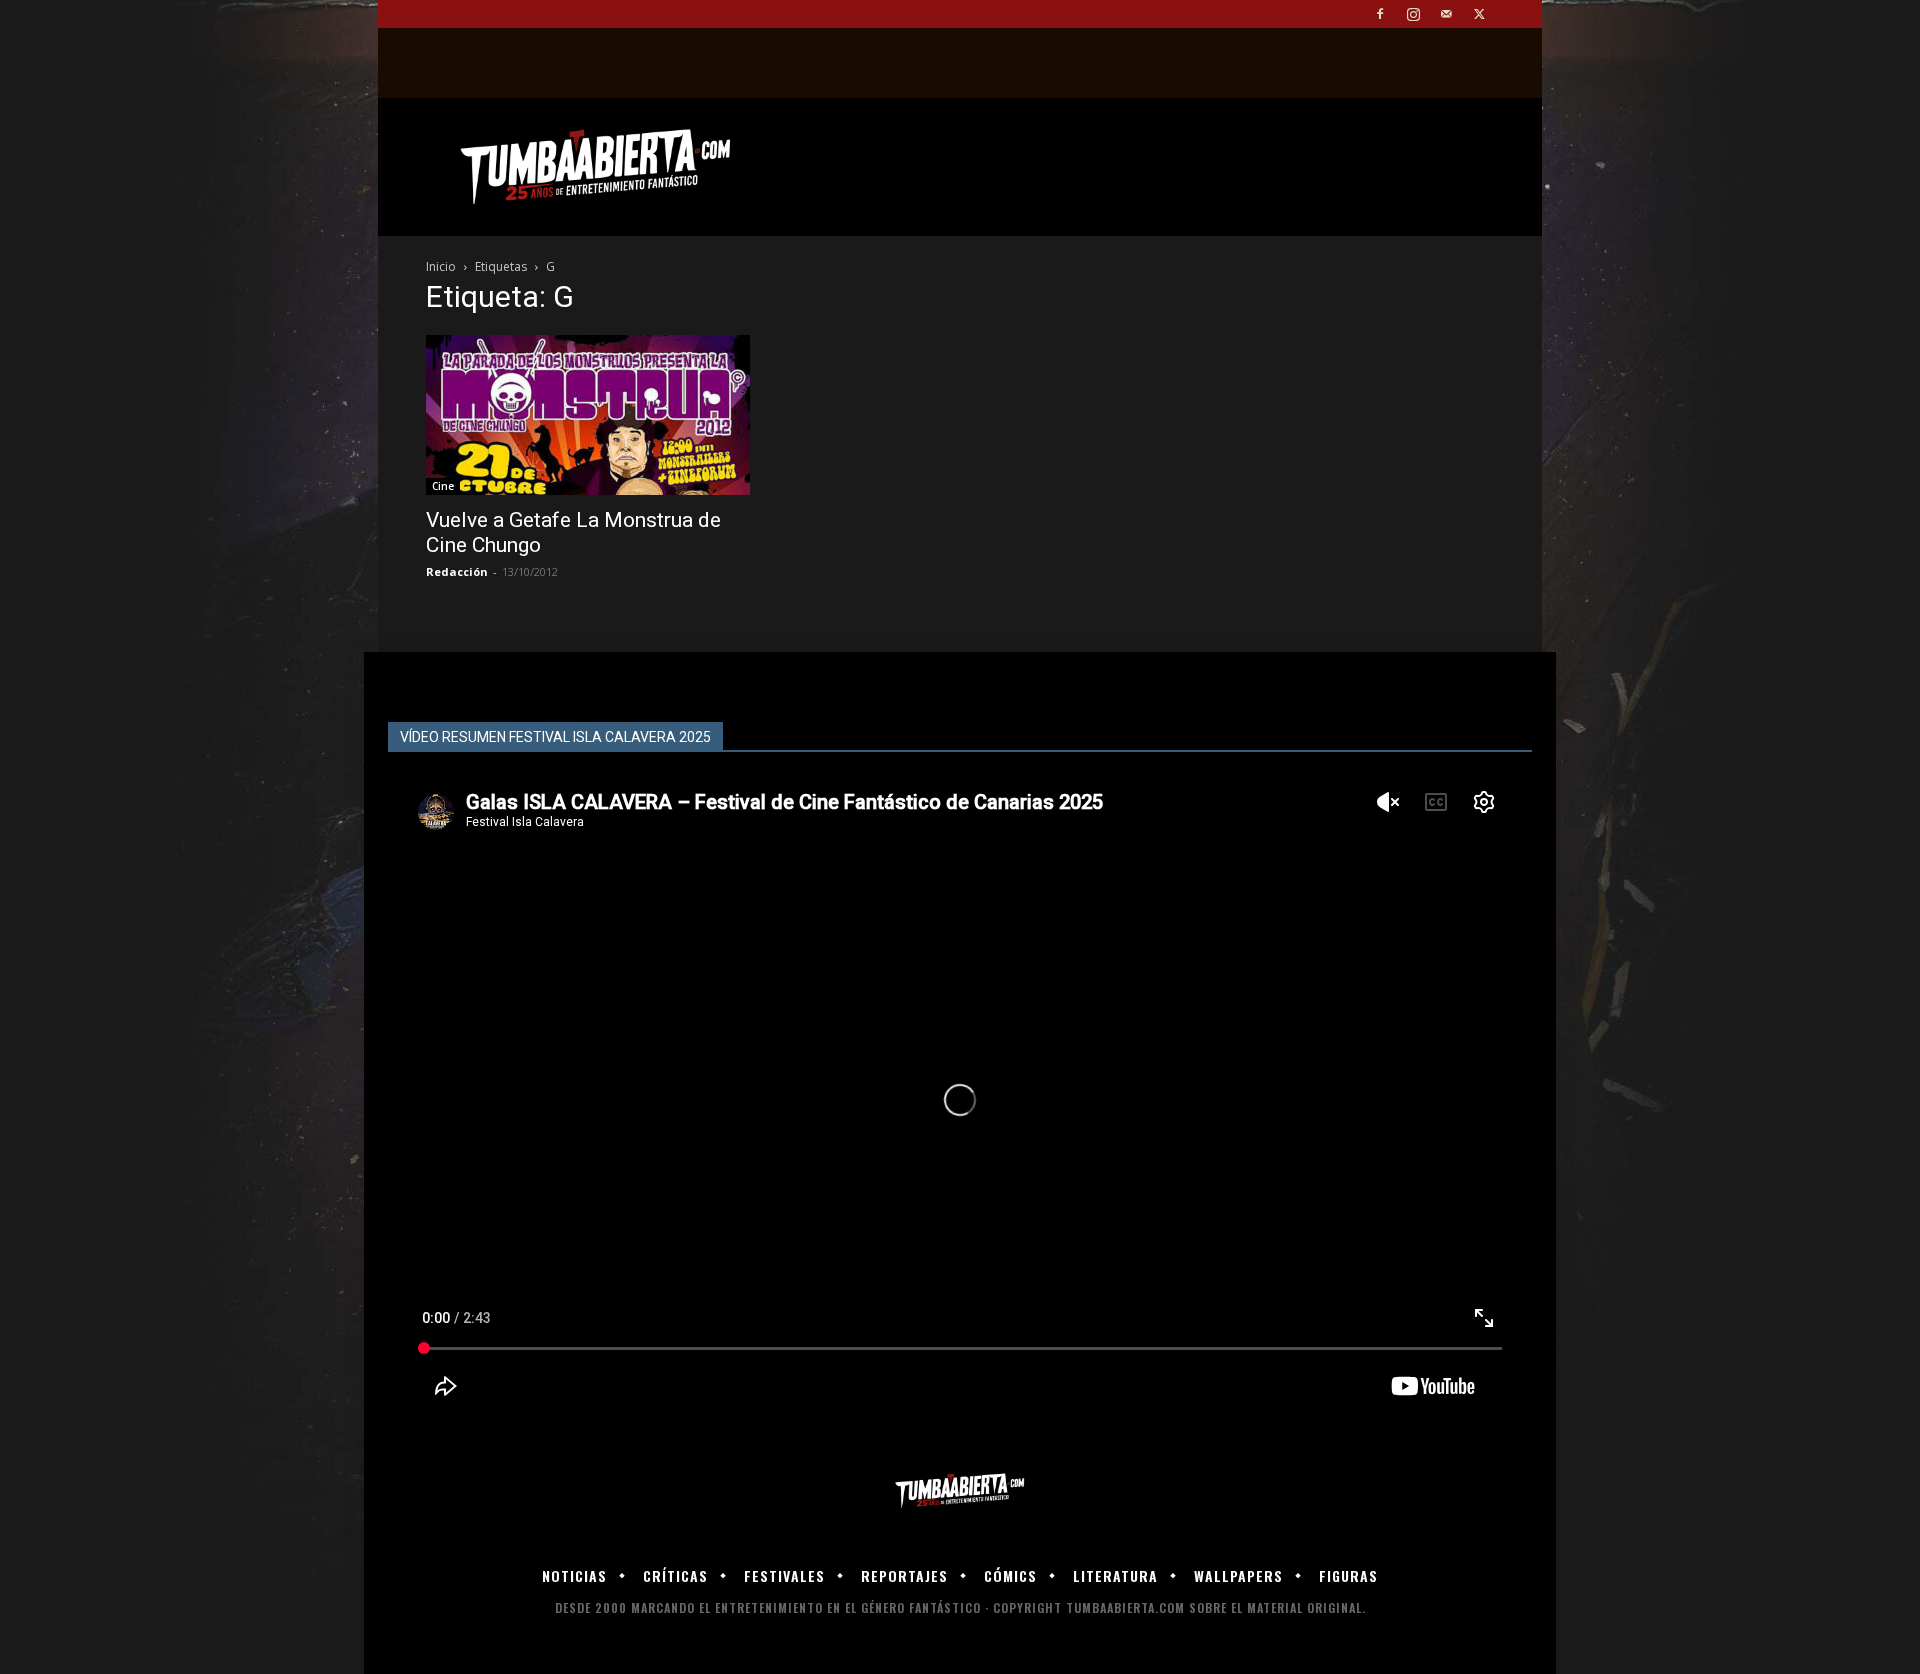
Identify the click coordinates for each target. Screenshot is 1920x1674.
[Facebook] (1380, 14)
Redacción (457, 571)
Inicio (441, 266)
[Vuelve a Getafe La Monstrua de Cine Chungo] (588, 415)
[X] (1479, 14)
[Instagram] (1413, 14)
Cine (443, 486)
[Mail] (1446, 14)
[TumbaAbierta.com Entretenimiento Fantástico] (960, 1491)
